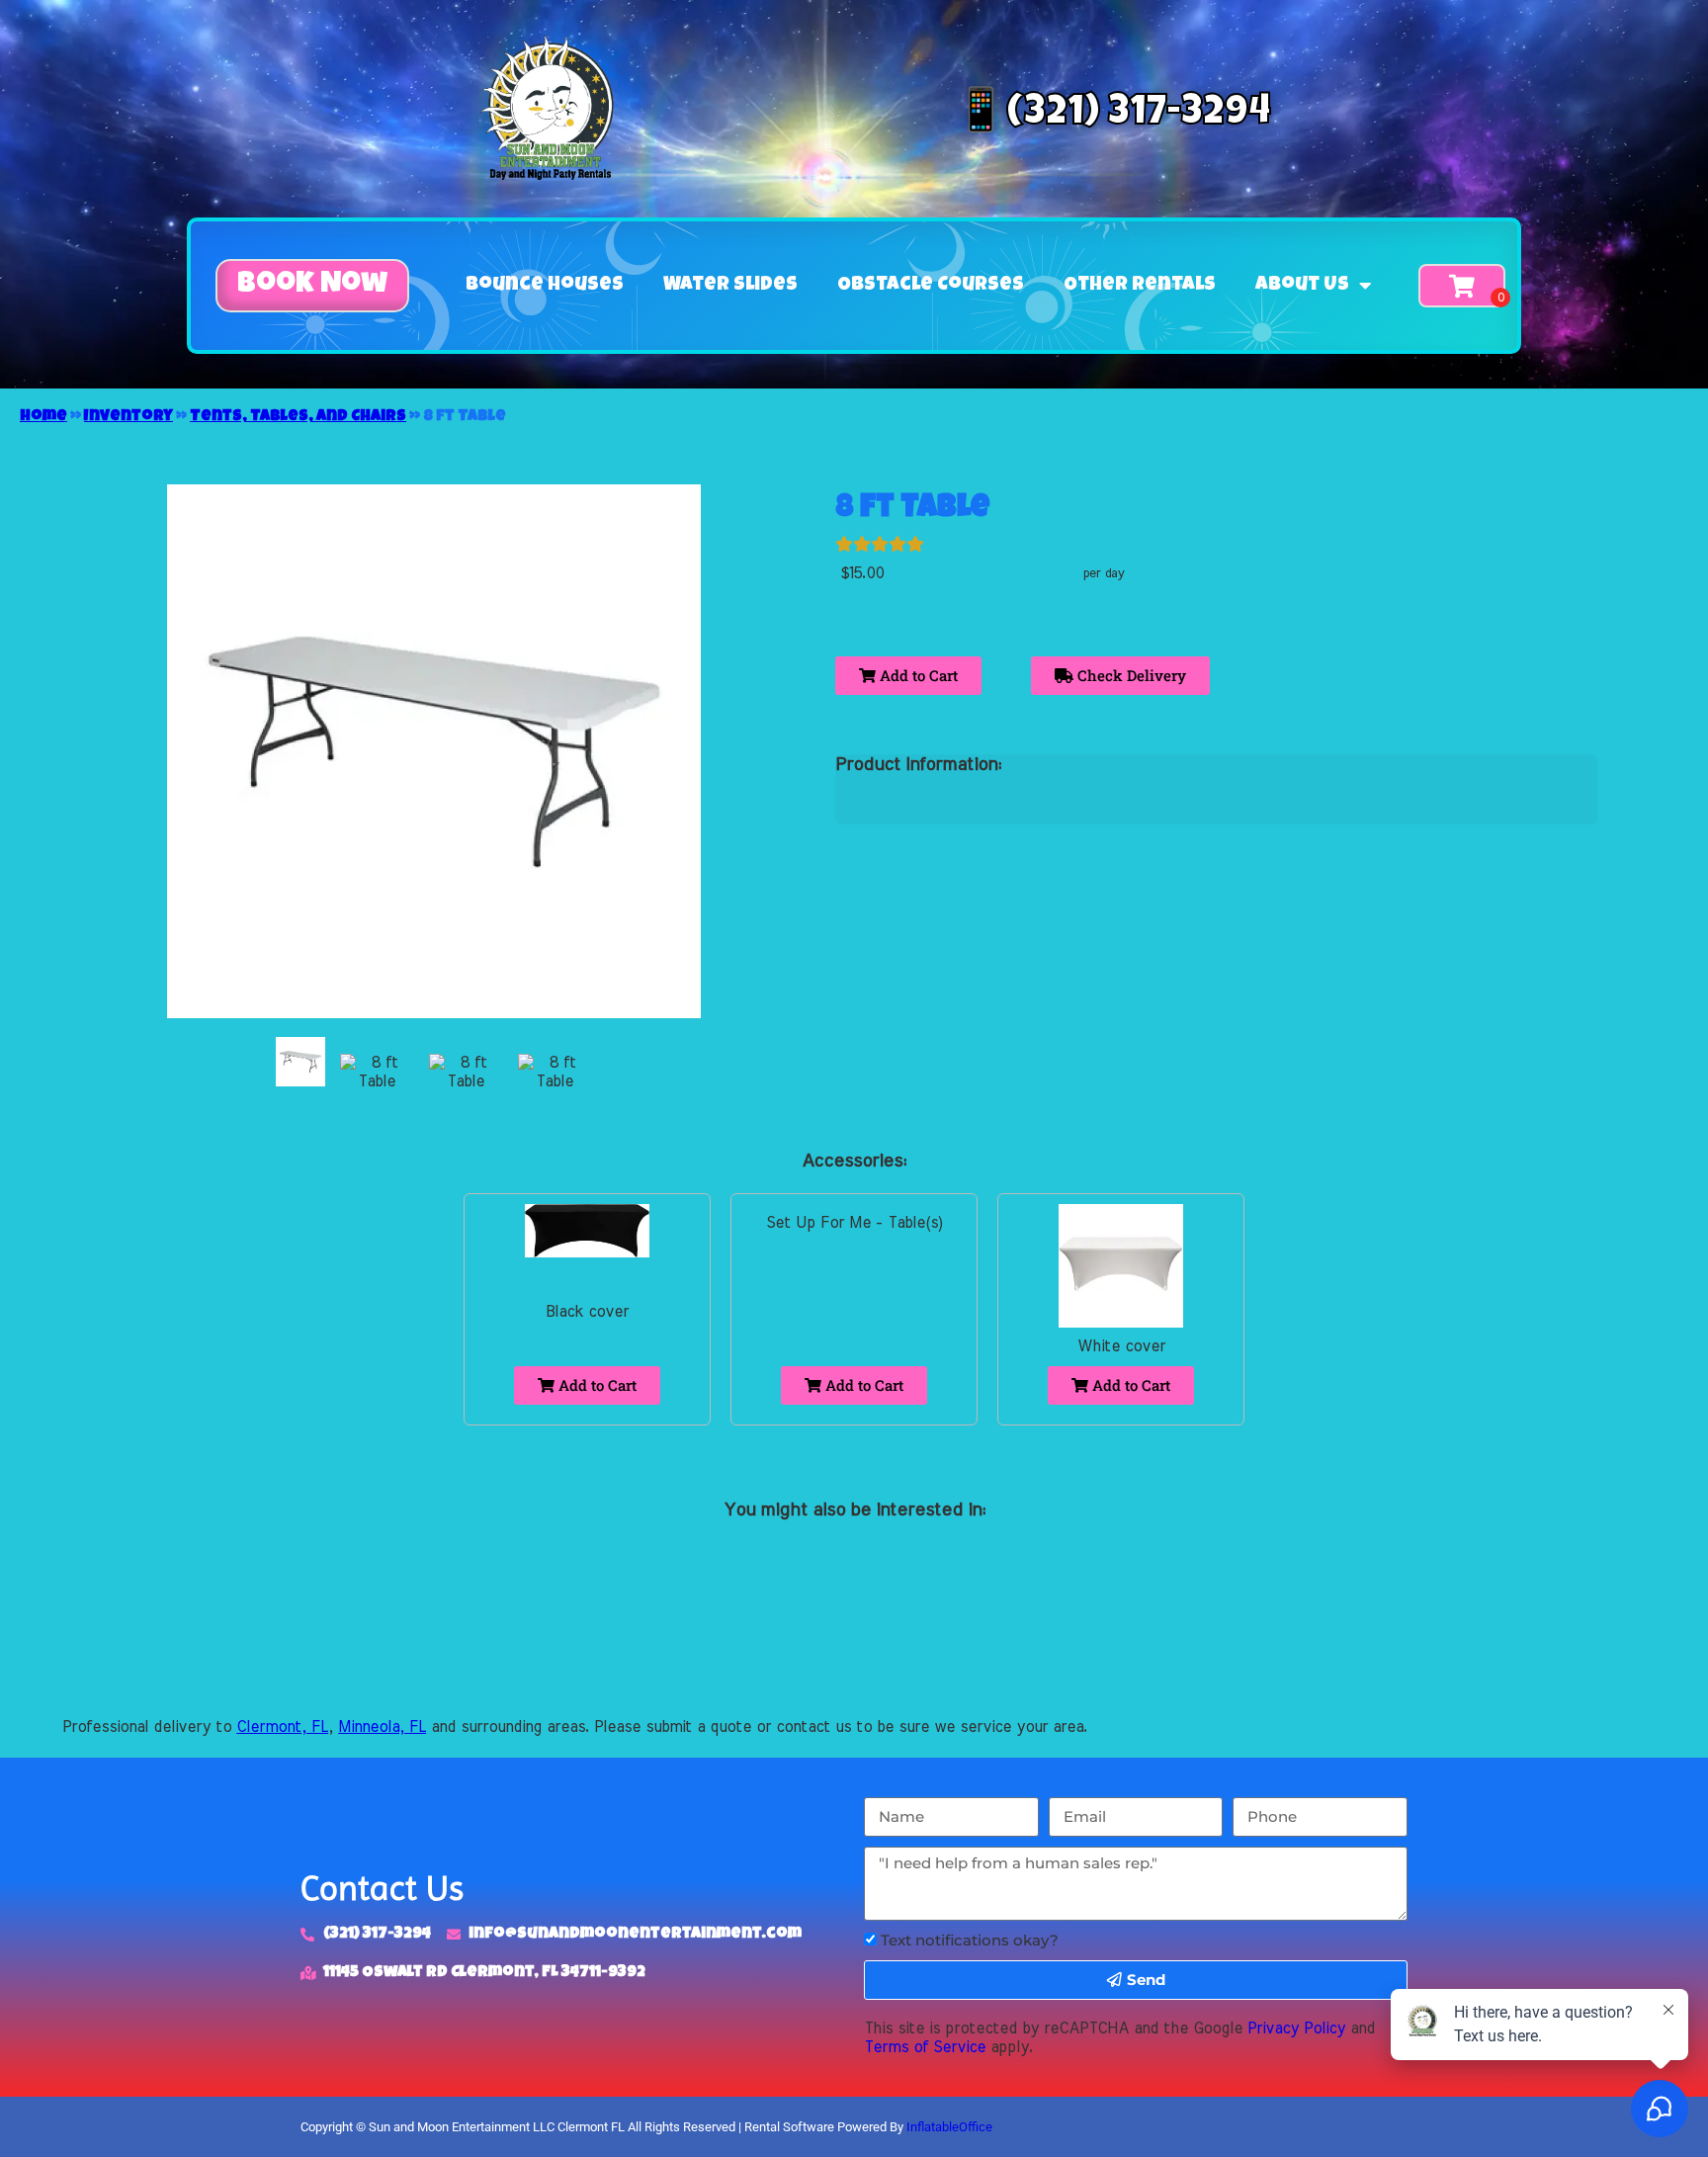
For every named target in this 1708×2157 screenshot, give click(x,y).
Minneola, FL (382, 1727)
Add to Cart (917, 675)
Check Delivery (1130, 675)
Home (43, 417)
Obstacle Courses (931, 286)
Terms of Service (925, 2047)
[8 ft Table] (300, 1062)
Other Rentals (1140, 286)
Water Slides (730, 286)
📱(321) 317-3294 (1113, 115)
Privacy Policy (1296, 2028)
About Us (1302, 286)
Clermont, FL (282, 1727)
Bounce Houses (545, 286)
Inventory (128, 417)
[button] (312, 286)
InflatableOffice (949, 2127)
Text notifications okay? (970, 1940)
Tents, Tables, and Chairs (298, 417)
